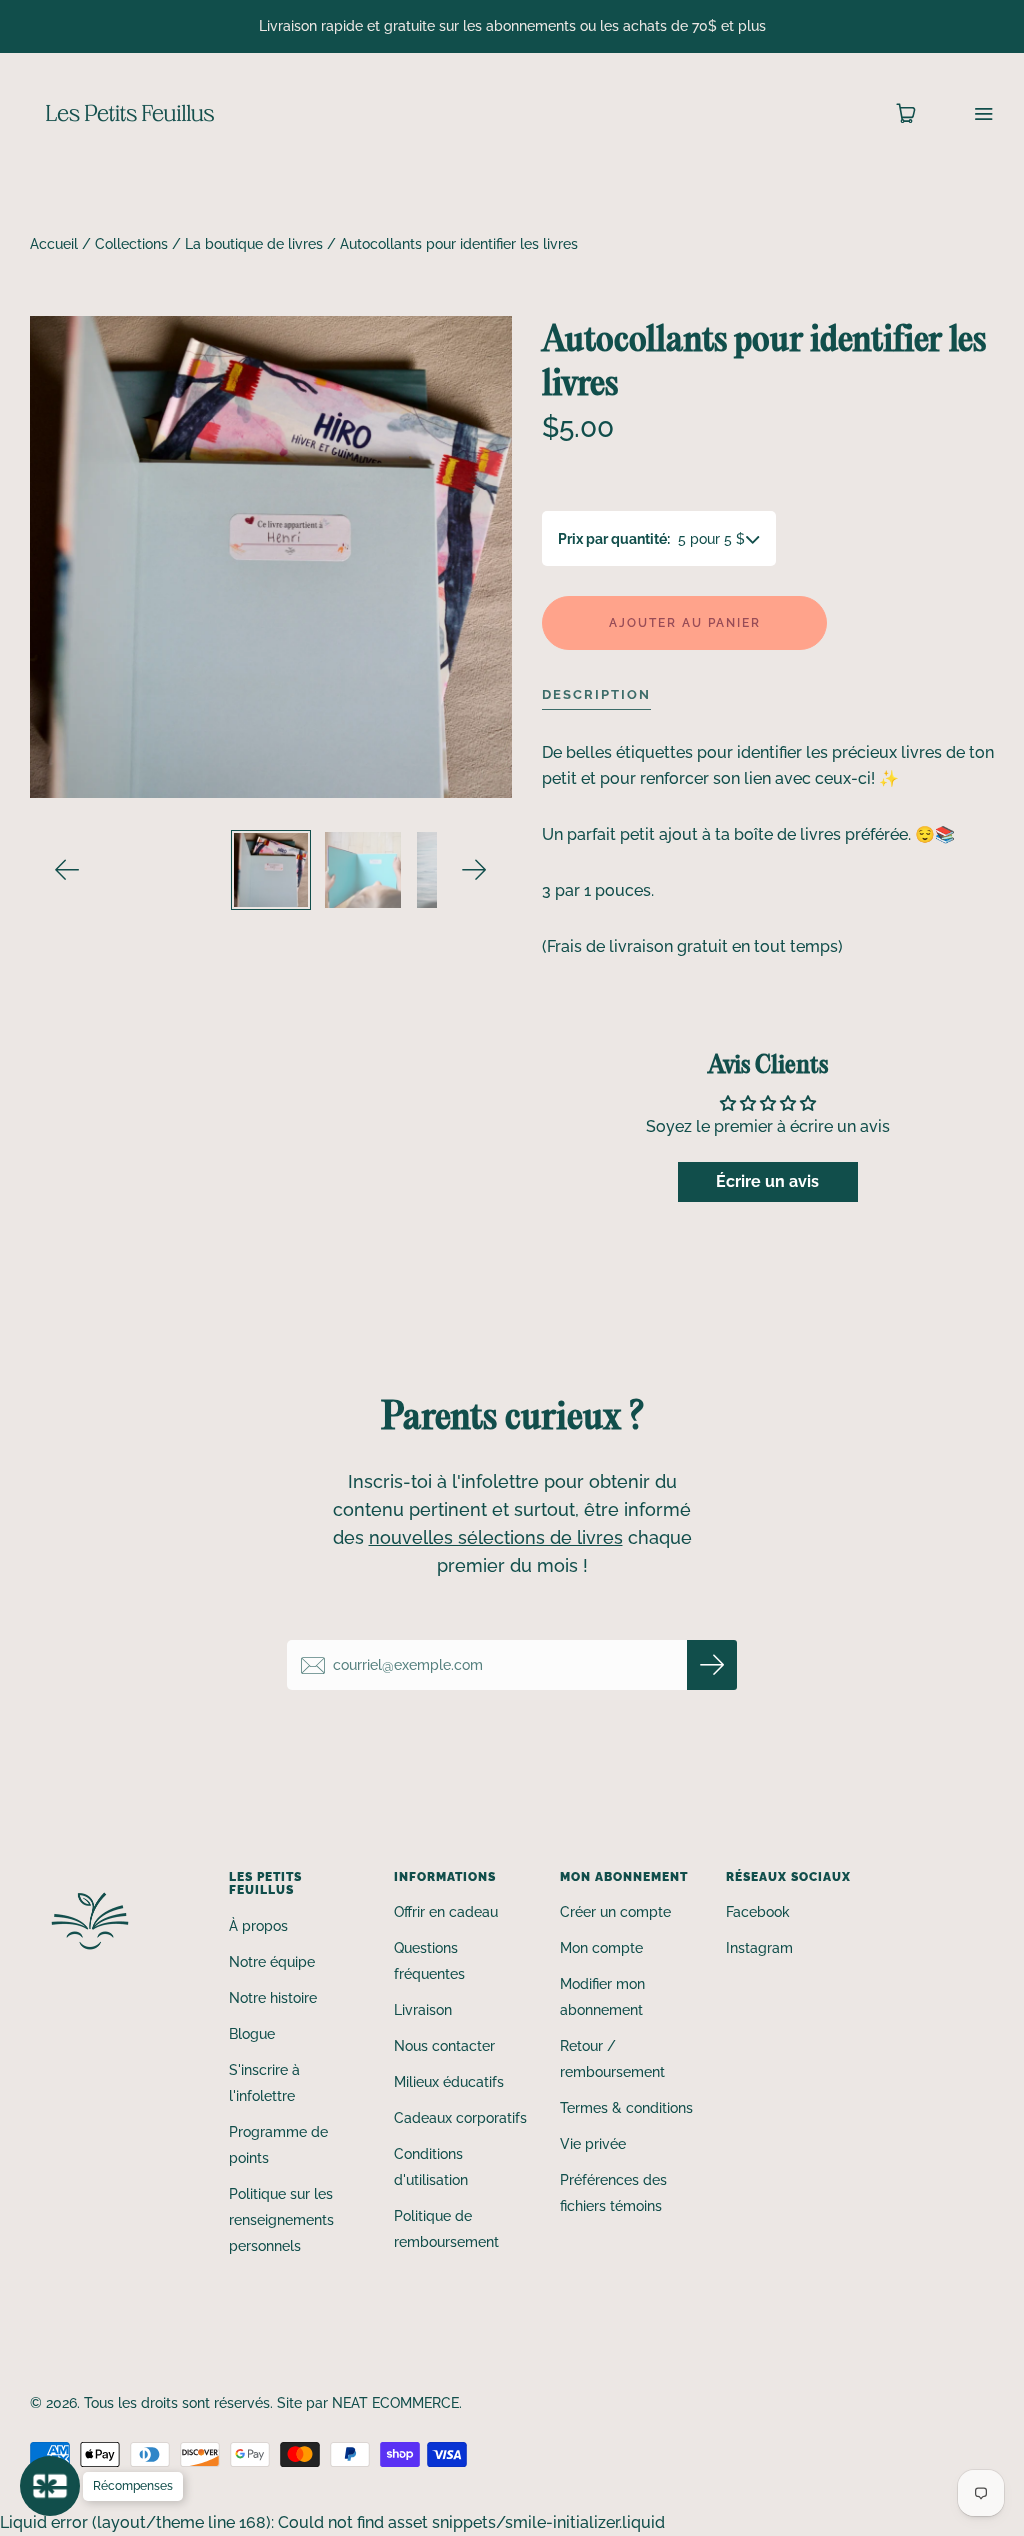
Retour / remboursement (612, 2059)
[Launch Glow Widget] (50, 2486)
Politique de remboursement (446, 2229)
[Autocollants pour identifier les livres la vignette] (271, 870)
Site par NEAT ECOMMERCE (368, 2403)
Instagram (759, 1948)
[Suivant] (474, 870)
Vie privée (593, 2144)
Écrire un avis (767, 1181)
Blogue (252, 2034)
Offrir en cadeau (446, 1912)
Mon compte (601, 1948)
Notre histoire (273, 1998)
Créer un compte (615, 1912)
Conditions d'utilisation (431, 2167)
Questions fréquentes (429, 1961)
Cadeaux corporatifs (460, 2118)
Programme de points (278, 2145)
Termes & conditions (626, 2108)
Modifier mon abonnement (602, 1997)
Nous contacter (444, 2046)
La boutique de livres (254, 244)
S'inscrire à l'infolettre (264, 2083)
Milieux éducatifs (449, 2082)
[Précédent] (67, 870)
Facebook (758, 1912)
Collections (131, 244)
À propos (258, 1926)
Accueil (54, 244)
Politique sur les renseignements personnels (281, 2220)
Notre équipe (272, 1962)
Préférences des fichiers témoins (613, 2193)
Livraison (423, 2010)
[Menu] (970, 113)
